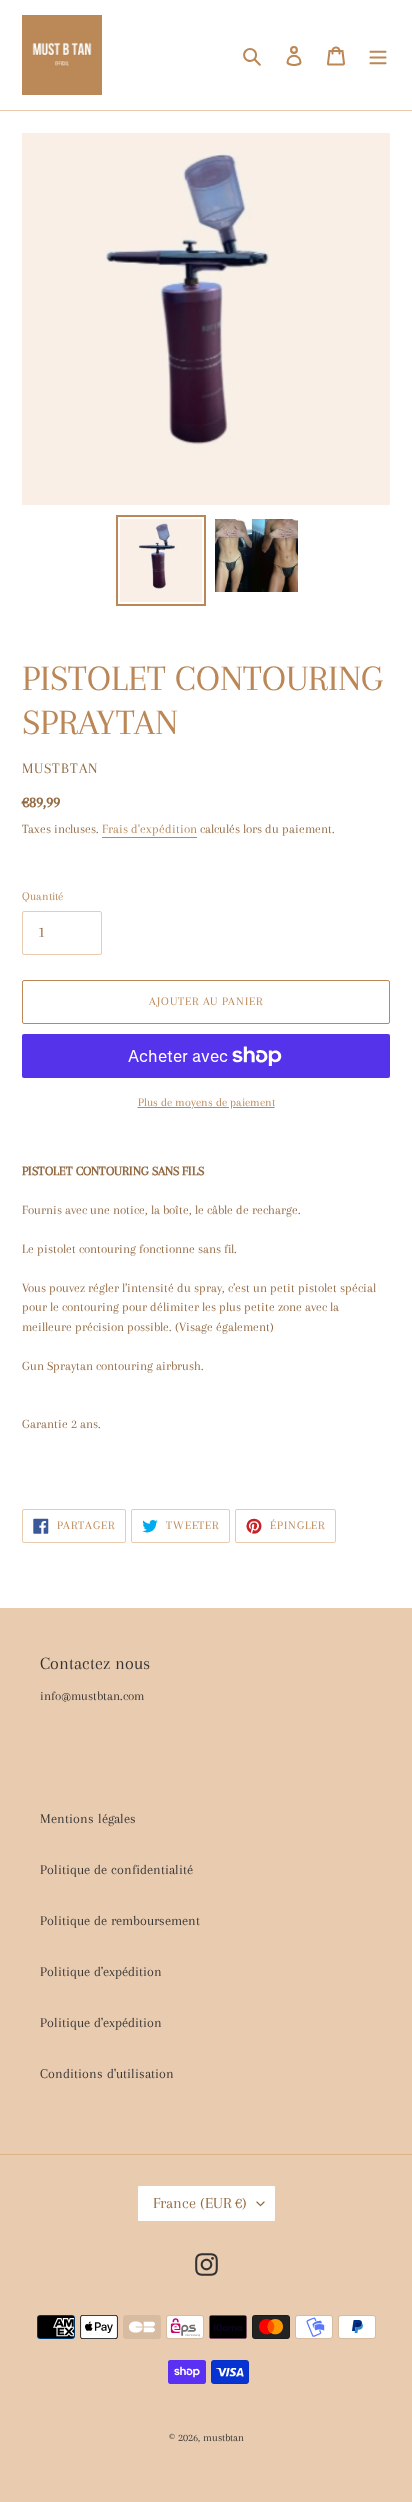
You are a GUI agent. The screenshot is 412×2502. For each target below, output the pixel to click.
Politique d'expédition (101, 1971)
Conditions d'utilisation (107, 2073)
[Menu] (378, 55)
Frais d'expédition (149, 829)
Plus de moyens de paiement (206, 1102)
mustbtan (223, 2437)
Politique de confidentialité (116, 1869)
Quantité (42, 896)
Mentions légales (88, 1818)
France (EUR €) (200, 2203)
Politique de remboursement (120, 1920)
